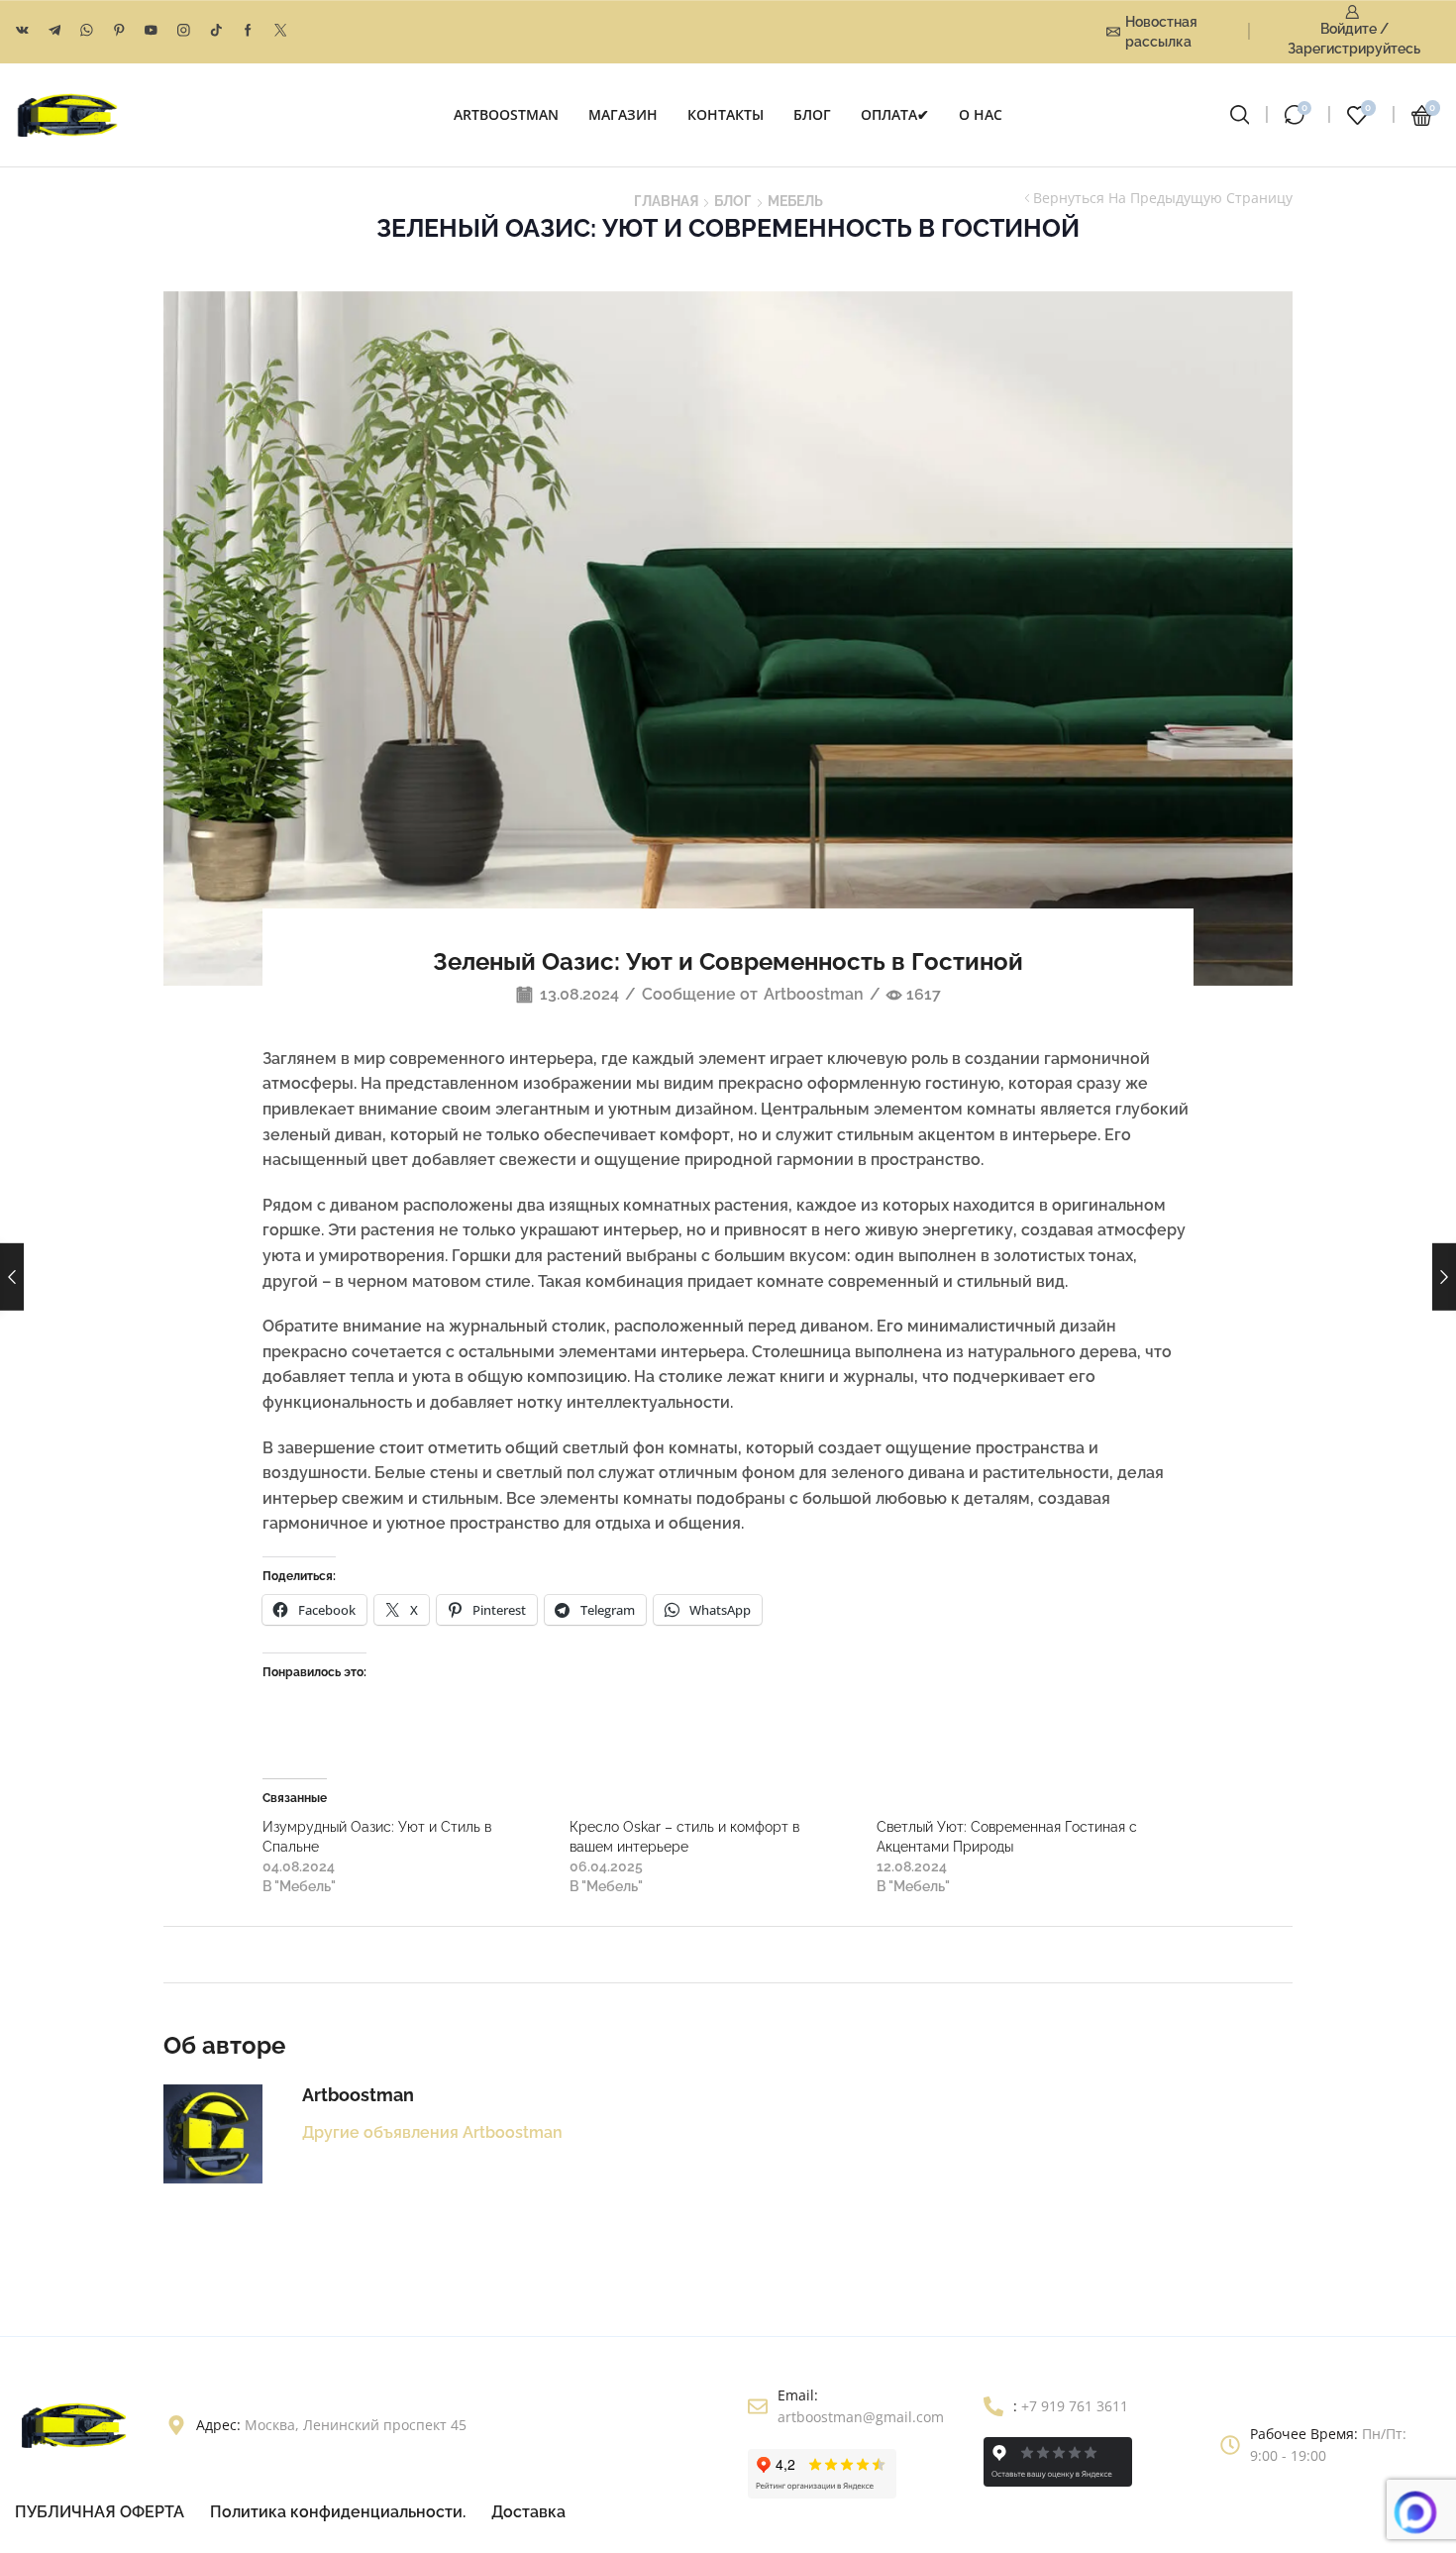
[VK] (22, 31)
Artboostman (814, 994)
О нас (981, 114)
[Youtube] (151, 31)
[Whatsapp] (87, 31)
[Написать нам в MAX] (1415, 2512)
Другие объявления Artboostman (432, 2132)
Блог (812, 114)
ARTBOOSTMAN (506, 114)
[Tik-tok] (216, 31)
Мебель (795, 201)
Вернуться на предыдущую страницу (1163, 198)
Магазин (623, 114)
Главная (666, 201)
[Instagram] (184, 31)
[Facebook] (248, 31)
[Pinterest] (119, 31)
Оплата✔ (895, 114)
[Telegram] (55, 31)
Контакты (726, 114)
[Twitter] (281, 31)
